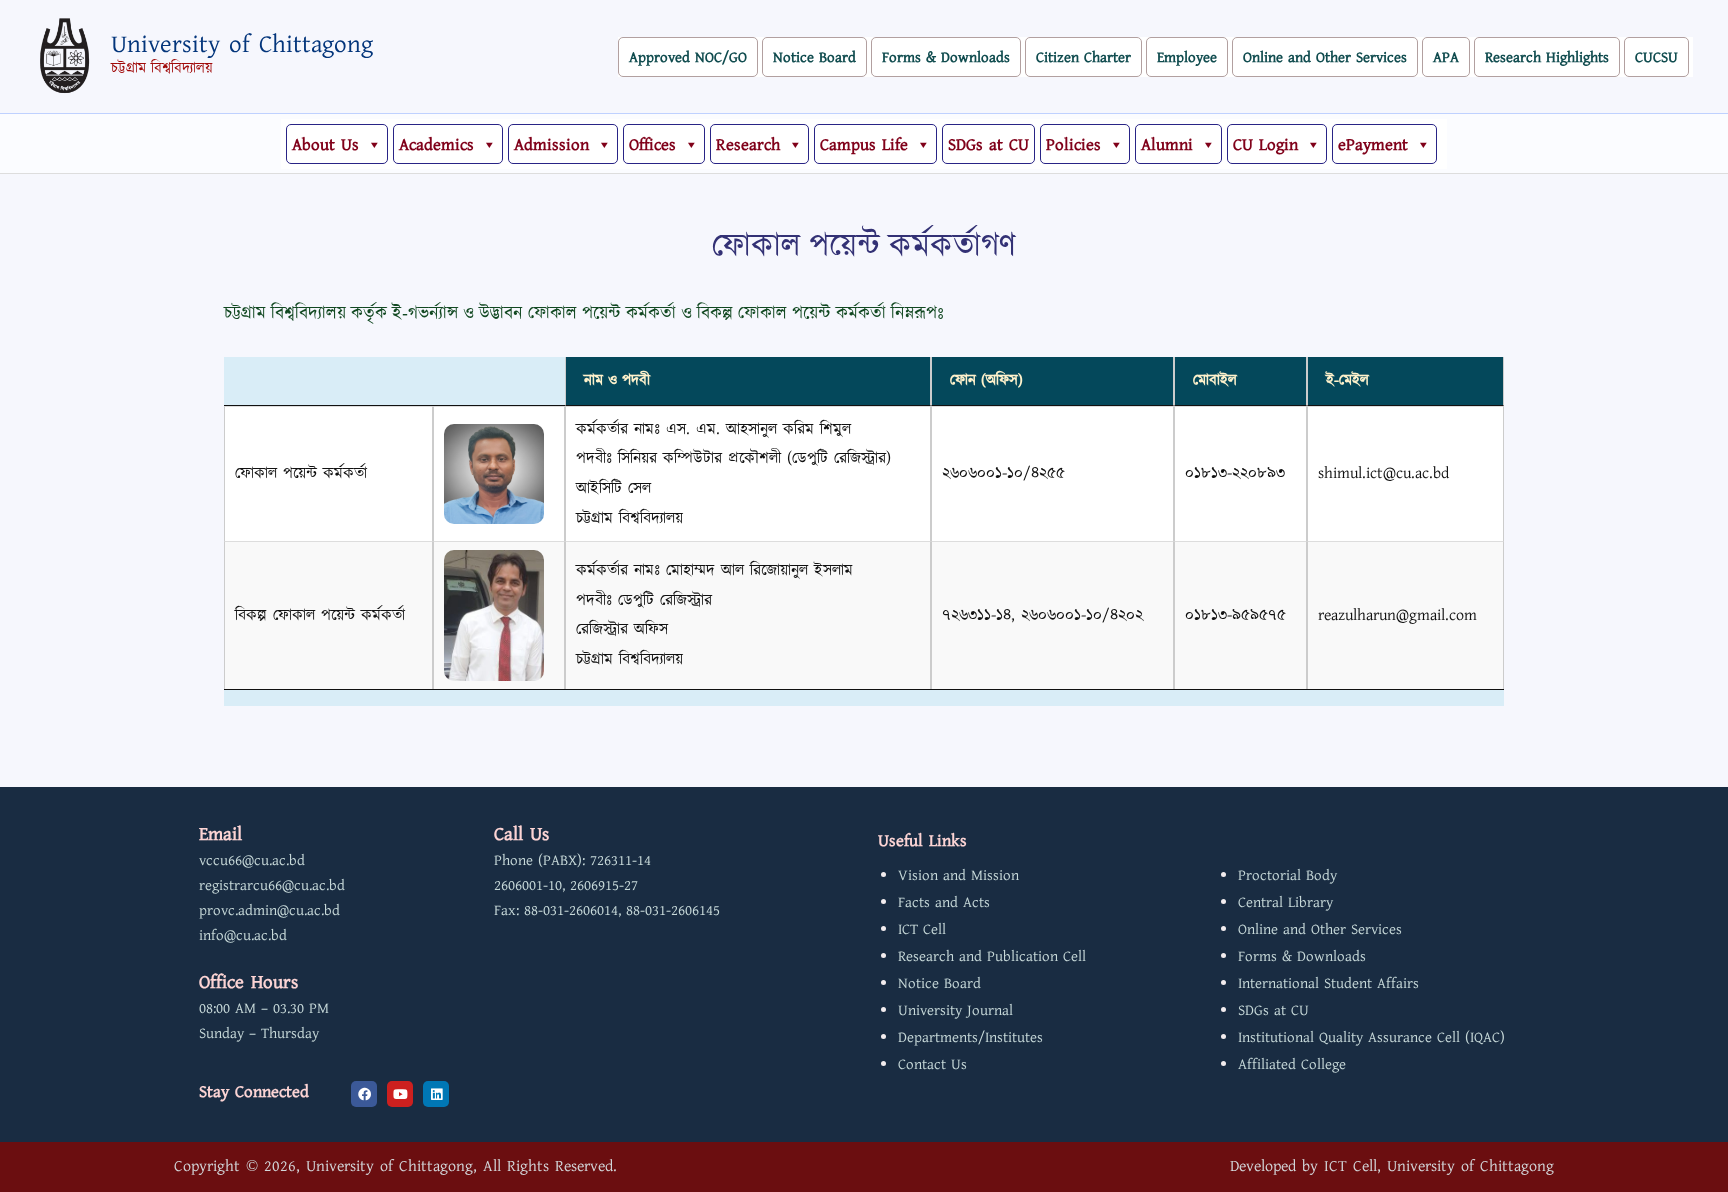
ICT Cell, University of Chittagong (1439, 1166)
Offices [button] (652, 145)
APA (1446, 57)
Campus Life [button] (864, 145)
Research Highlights (1547, 57)
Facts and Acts (944, 902)
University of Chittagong (242, 45)
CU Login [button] (1265, 145)
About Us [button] (325, 145)
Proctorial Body (1287, 875)
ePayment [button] (1373, 145)
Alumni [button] (1167, 145)
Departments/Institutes (970, 1037)
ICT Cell (922, 929)
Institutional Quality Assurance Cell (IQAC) (1371, 1037)
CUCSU (1656, 57)
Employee (1187, 57)
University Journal (955, 1010)
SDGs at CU (988, 145)
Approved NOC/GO (688, 57)
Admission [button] (551, 145)
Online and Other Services (1325, 57)
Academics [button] (436, 145)
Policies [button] (1073, 145)
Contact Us (932, 1064)
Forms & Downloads (946, 57)
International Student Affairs (1328, 983)
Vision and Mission (958, 875)
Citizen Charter (1083, 57)
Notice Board (814, 57)
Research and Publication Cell (992, 956)
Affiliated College (1292, 1064)
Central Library (1285, 902)
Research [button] (748, 145)
